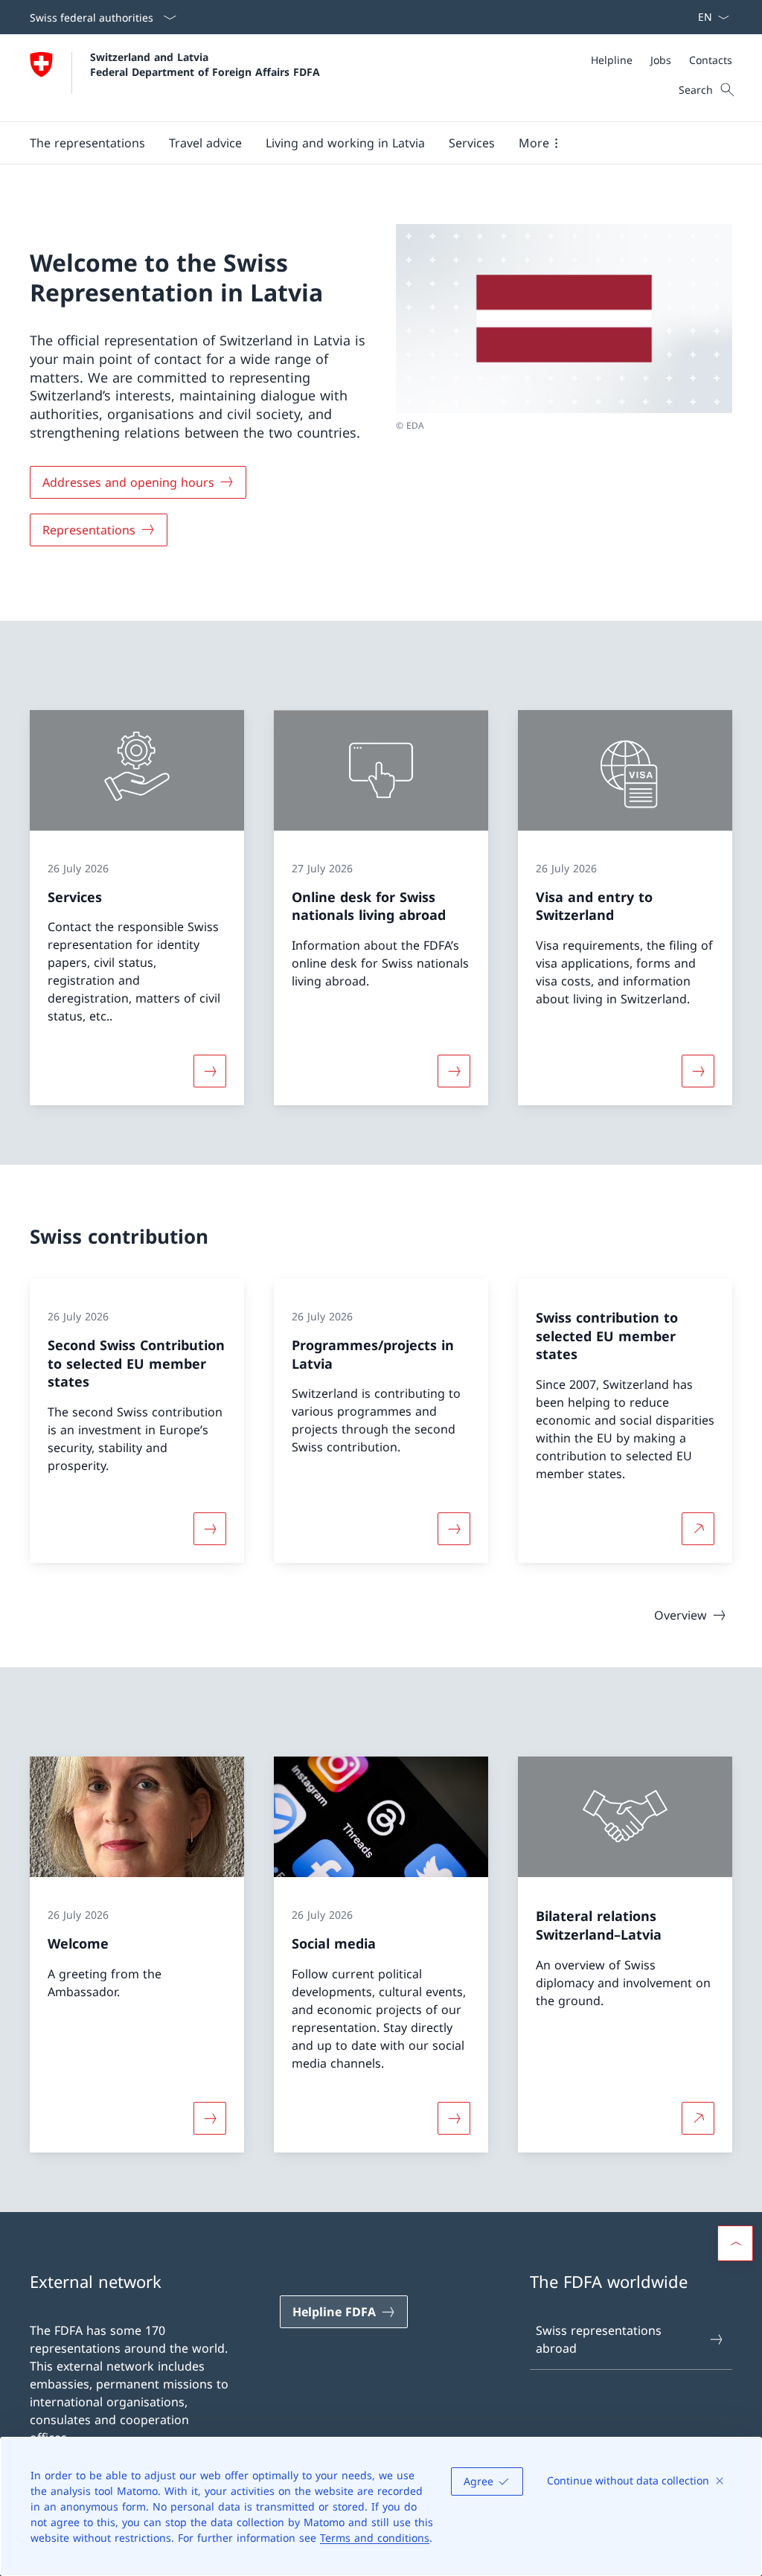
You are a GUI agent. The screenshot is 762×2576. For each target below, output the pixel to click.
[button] (87, 143)
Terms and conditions (375, 2538)
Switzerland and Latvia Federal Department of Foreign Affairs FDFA (205, 64)
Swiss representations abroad (599, 2339)
